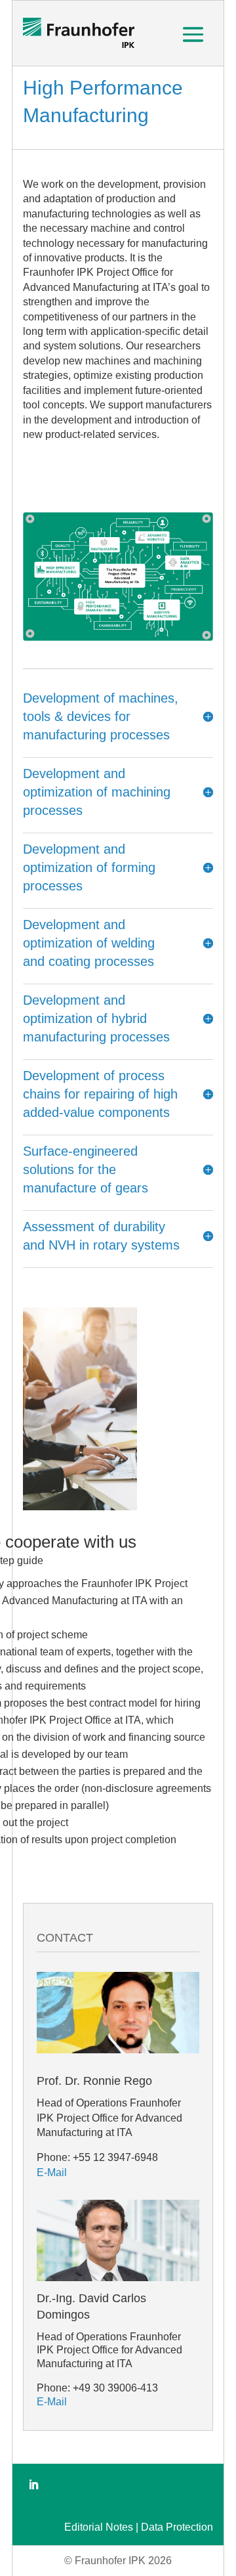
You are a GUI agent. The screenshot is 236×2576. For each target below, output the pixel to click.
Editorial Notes (99, 2527)
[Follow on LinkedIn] (33, 2485)
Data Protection (177, 2527)
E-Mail (52, 2172)
